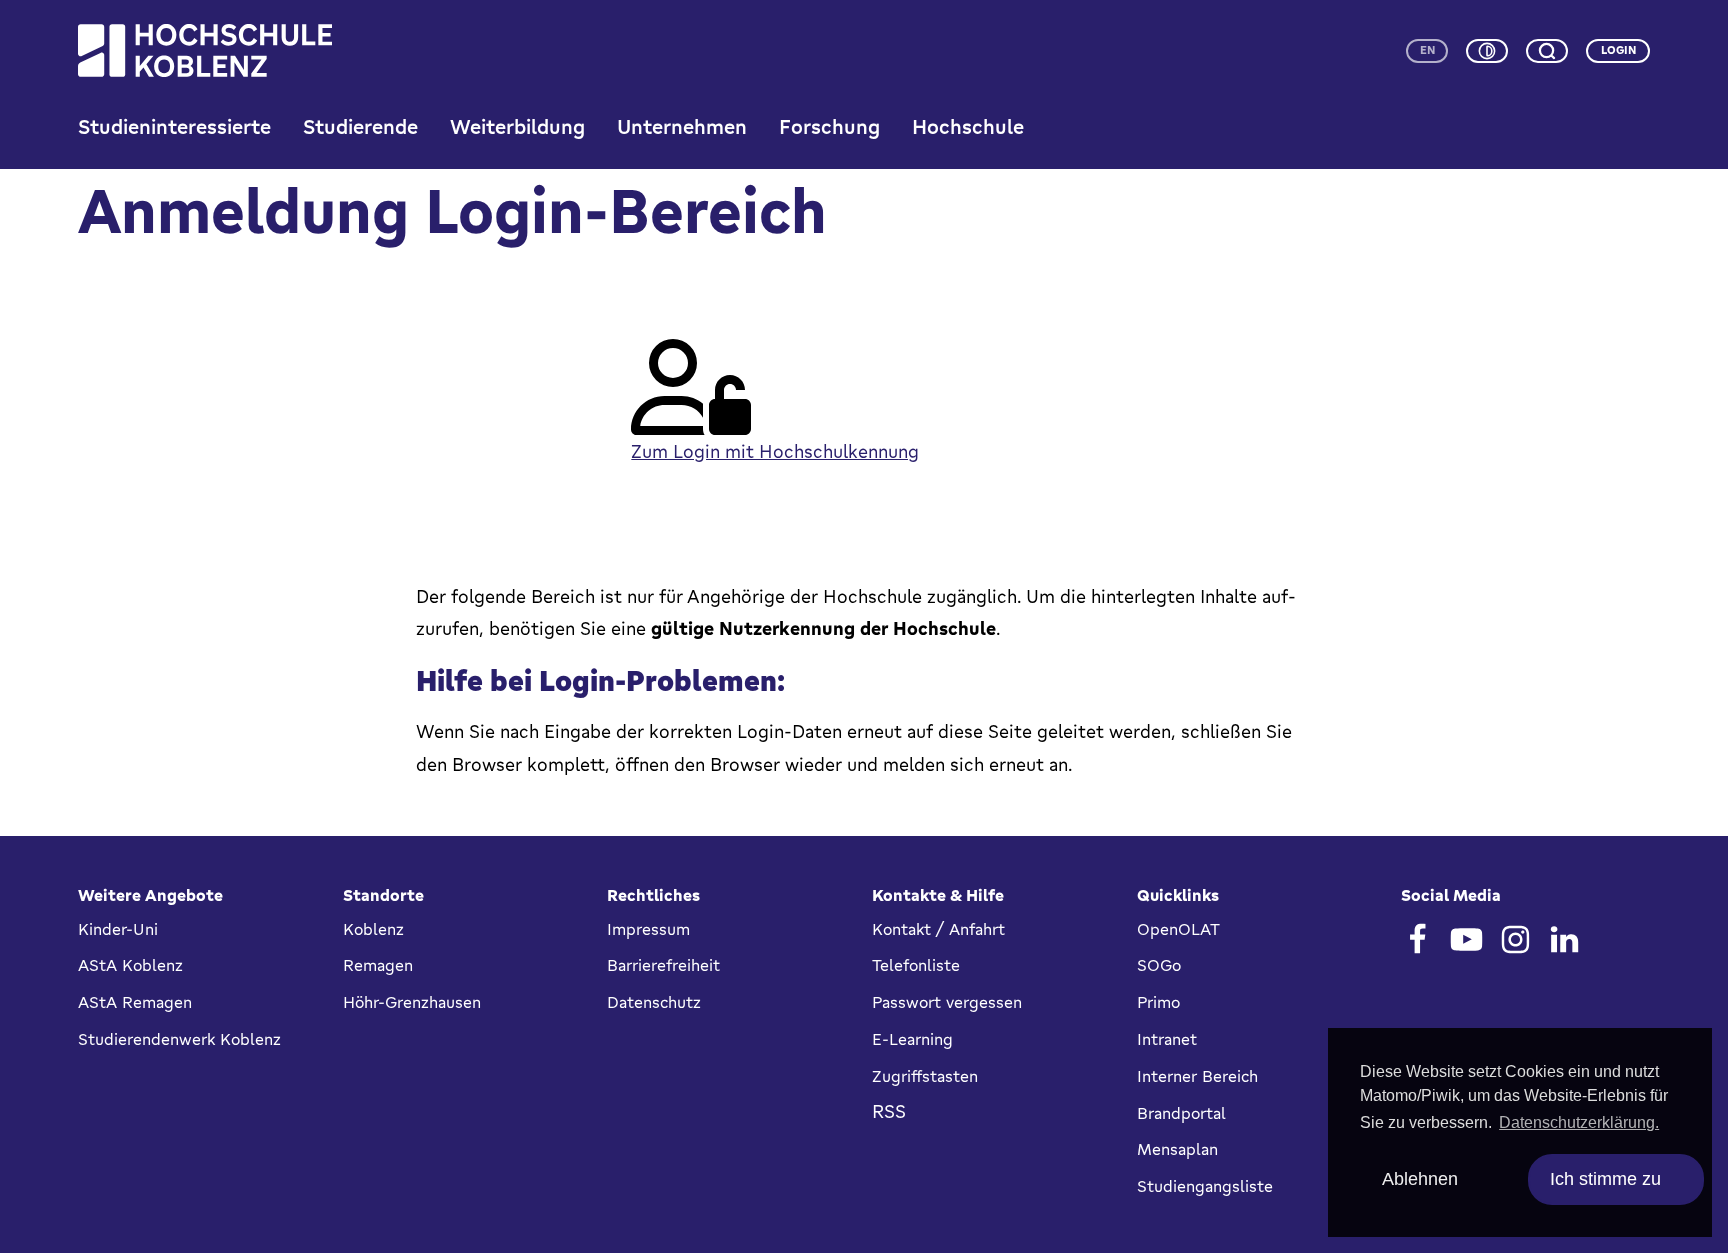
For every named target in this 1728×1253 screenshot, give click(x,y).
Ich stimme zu (1605, 1179)
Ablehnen (1420, 1179)
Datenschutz (654, 1002)
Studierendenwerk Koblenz (179, 1039)
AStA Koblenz (130, 965)
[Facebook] (1417, 939)
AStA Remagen (135, 1002)
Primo (1158, 1002)
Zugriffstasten (925, 1076)
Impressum (648, 929)
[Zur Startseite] (205, 50)
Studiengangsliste (1205, 1186)
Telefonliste (916, 965)
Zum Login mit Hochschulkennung (775, 451)
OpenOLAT (1178, 929)
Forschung (829, 126)
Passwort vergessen (947, 1002)
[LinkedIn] (1564, 939)
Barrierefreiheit (663, 965)
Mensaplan (1177, 1149)
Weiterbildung (517, 126)
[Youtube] (1466, 939)
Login (1618, 50)
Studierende (360, 126)
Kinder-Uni (118, 929)
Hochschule (968, 126)
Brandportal (1181, 1113)
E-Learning (912, 1039)
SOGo (1159, 965)
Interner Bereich (1197, 1076)
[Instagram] (1515, 939)
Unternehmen (682, 126)
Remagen (378, 965)
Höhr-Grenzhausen (412, 1002)
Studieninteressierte (174, 126)
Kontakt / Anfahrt (938, 929)
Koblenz (373, 929)
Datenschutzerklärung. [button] (1579, 1122)
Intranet (1167, 1039)
